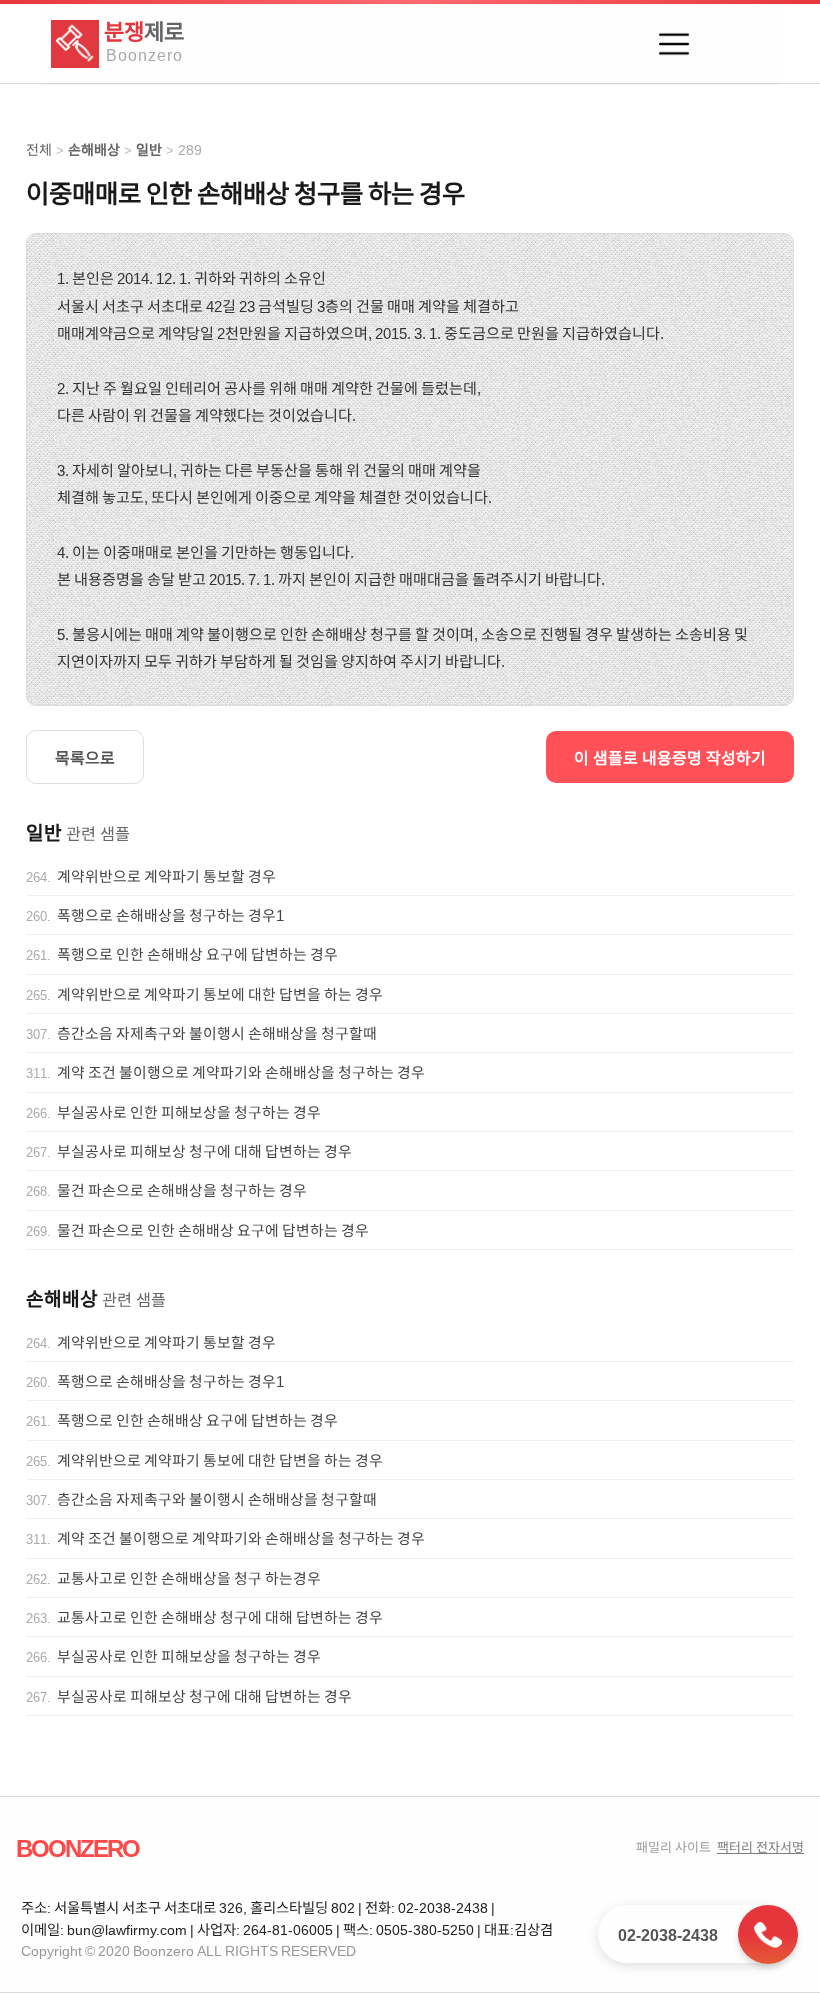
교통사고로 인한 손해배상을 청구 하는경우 (189, 1578)
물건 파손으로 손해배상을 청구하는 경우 (182, 1190)
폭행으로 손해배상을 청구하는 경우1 (170, 915)
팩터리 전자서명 (760, 1846)
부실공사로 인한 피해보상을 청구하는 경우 (189, 1112)
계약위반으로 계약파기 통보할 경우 (166, 876)
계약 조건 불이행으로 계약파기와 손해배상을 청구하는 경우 (241, 1072)
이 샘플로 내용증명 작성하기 (670, 757)
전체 (39, 149)
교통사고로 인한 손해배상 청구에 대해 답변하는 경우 (220, 1617)
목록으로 (85, 757)
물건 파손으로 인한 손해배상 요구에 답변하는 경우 (213, 1230)
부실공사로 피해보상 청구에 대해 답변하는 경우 (204, 1151)
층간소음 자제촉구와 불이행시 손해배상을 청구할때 (217, 1033)
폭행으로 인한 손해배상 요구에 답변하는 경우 (197, 954)
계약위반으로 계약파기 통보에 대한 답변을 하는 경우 (220, 994)
